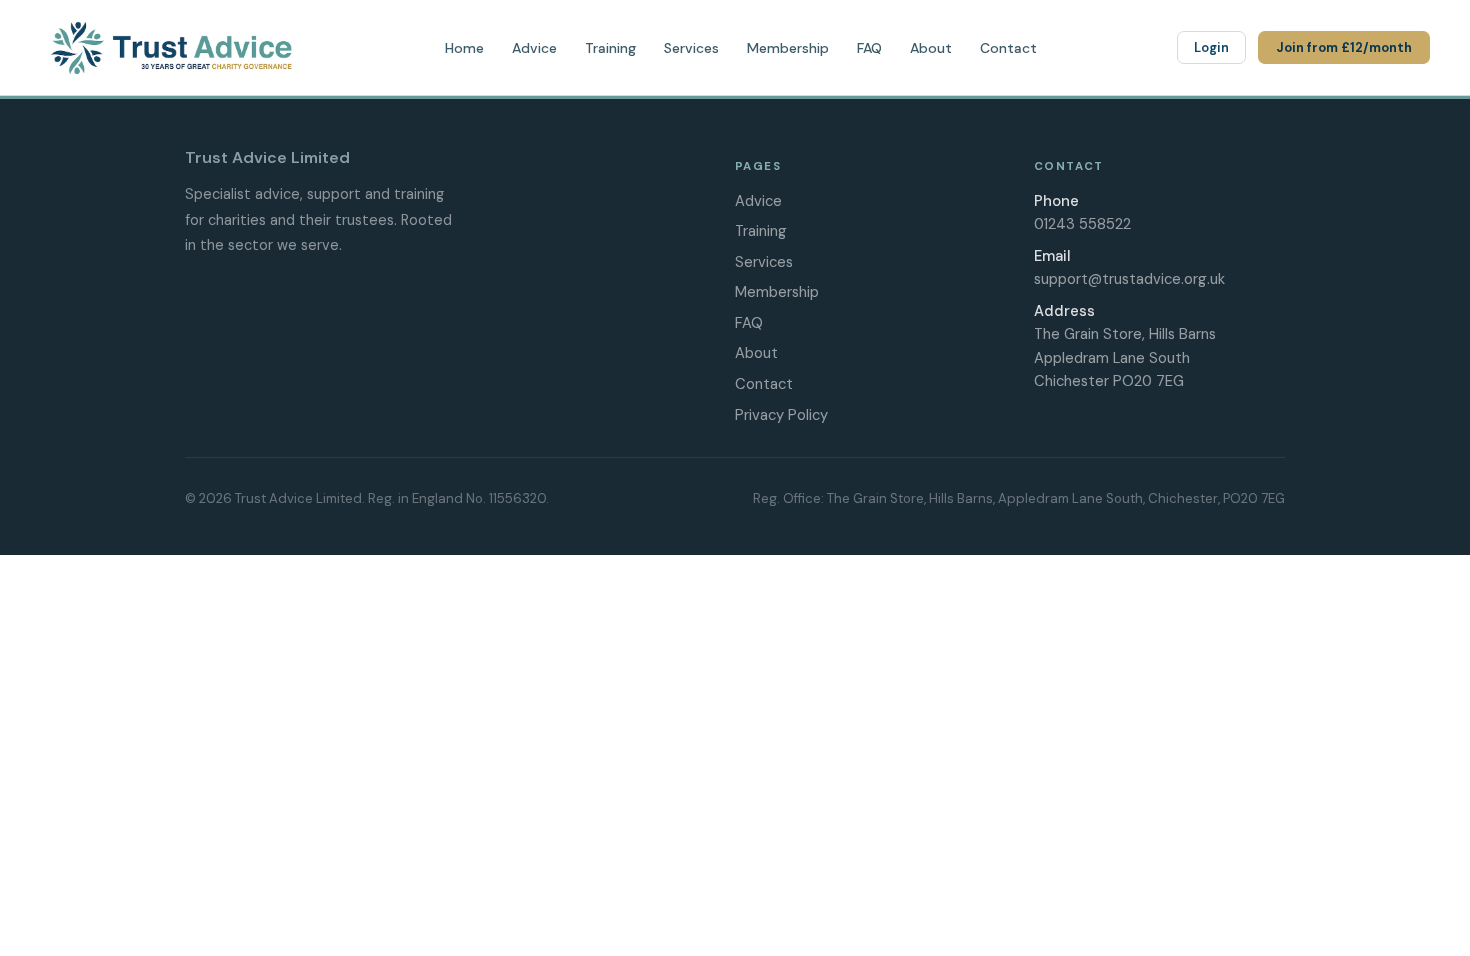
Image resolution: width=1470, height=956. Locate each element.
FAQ (869, 48)
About (931, 48)
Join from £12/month (1344, 47)
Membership (788, 48)
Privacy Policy (781, 415)
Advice (534, 48)
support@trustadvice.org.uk (1129, 279)
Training (610, 48)
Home (464, 48)
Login (1211, 47)
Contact (1008, 48)
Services (691, 48)
